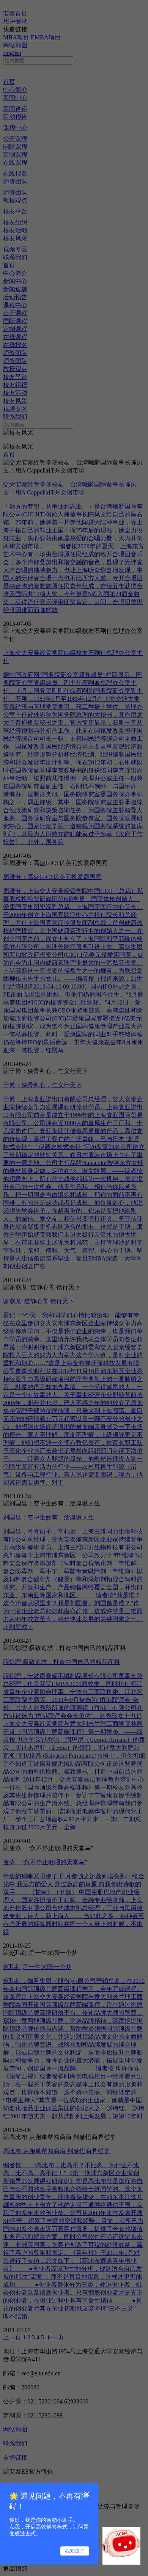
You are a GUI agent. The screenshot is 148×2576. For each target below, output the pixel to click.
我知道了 (75, 2551)
